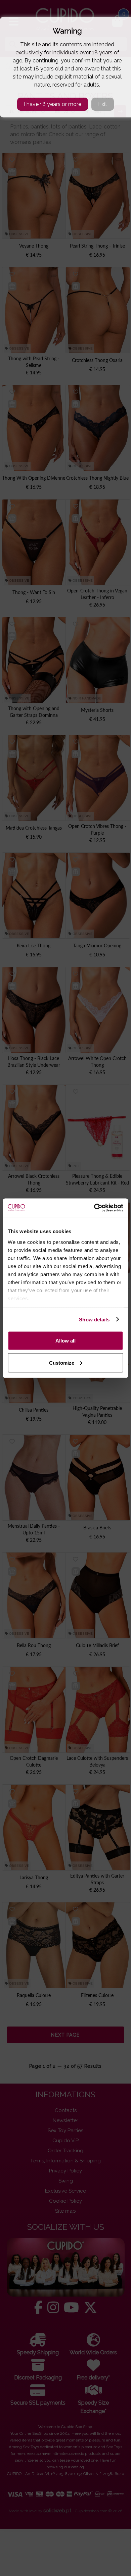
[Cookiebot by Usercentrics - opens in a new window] (94, 1208)
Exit (103, 104)
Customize (62, 1362)
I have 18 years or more (53, 104)
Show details (94, 1319)
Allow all (65, 1341)
